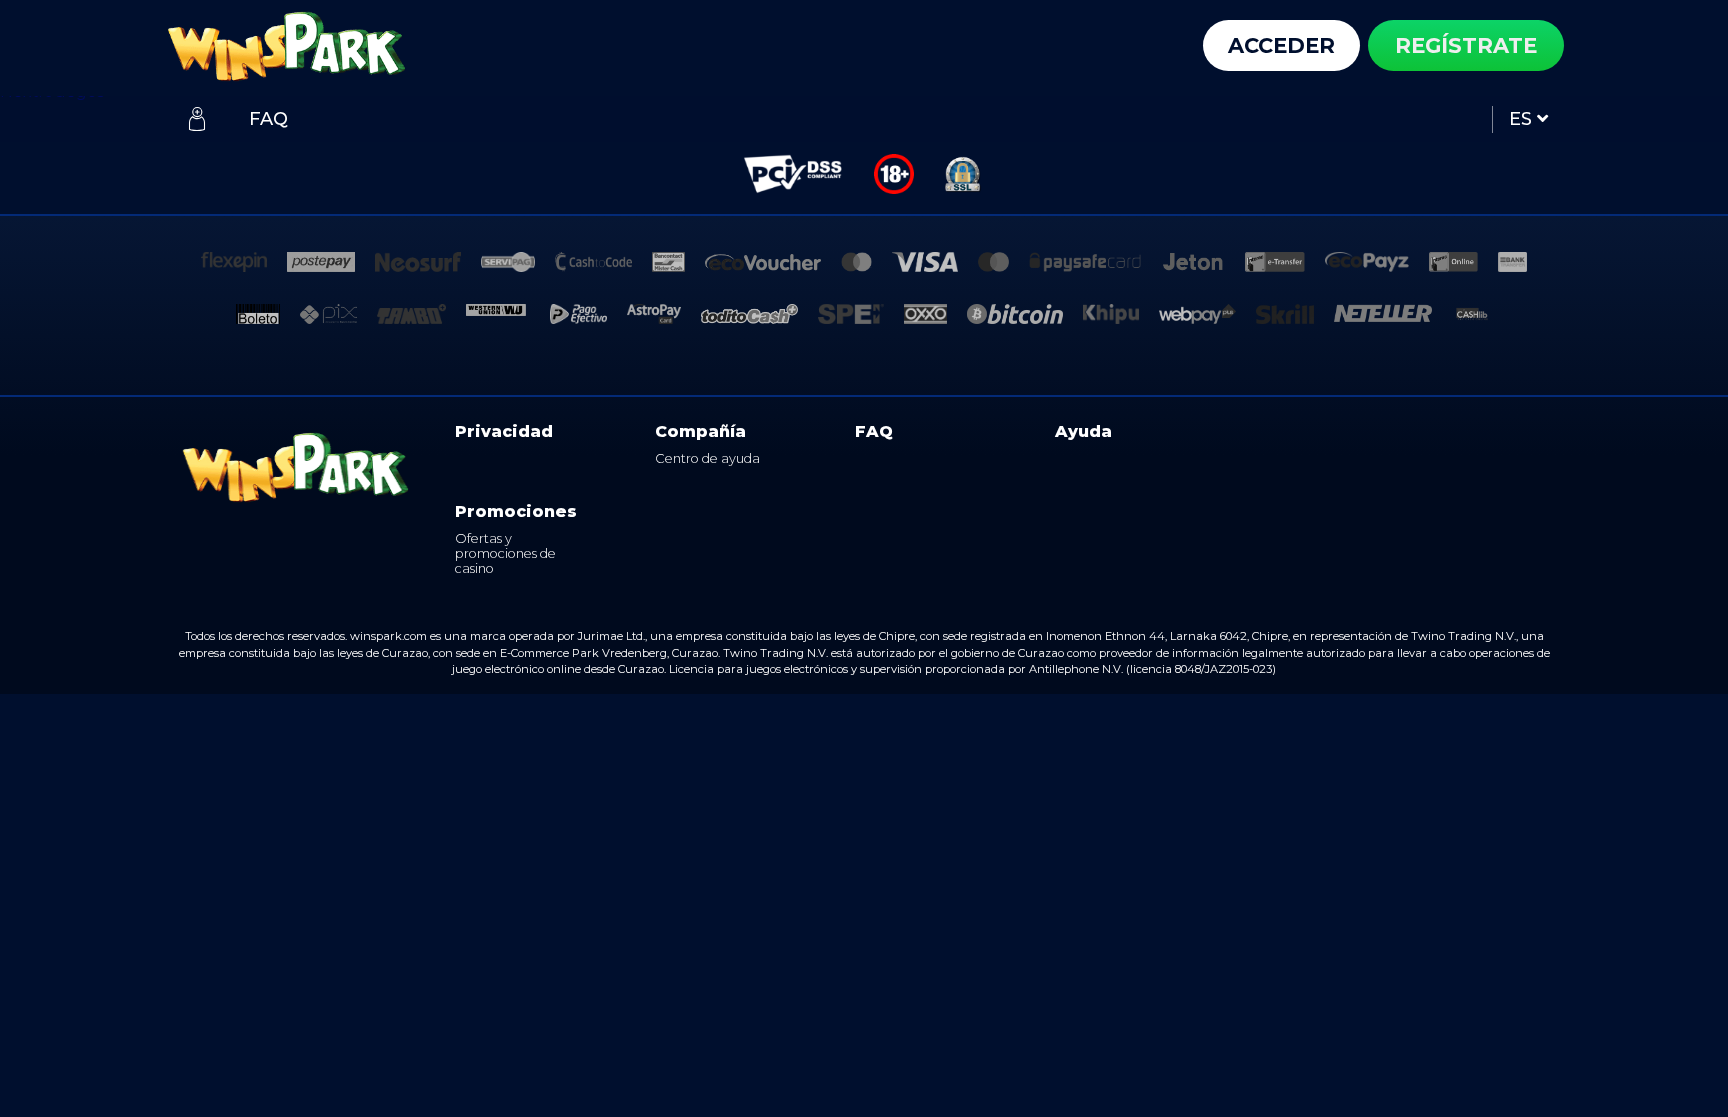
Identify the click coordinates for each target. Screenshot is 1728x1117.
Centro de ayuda (707, 458)
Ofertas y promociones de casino (505, 554)
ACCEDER (1281, 45)
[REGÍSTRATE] (197, 119)
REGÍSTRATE (1466, 45)
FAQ (874, 431)
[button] (1524, 119)
